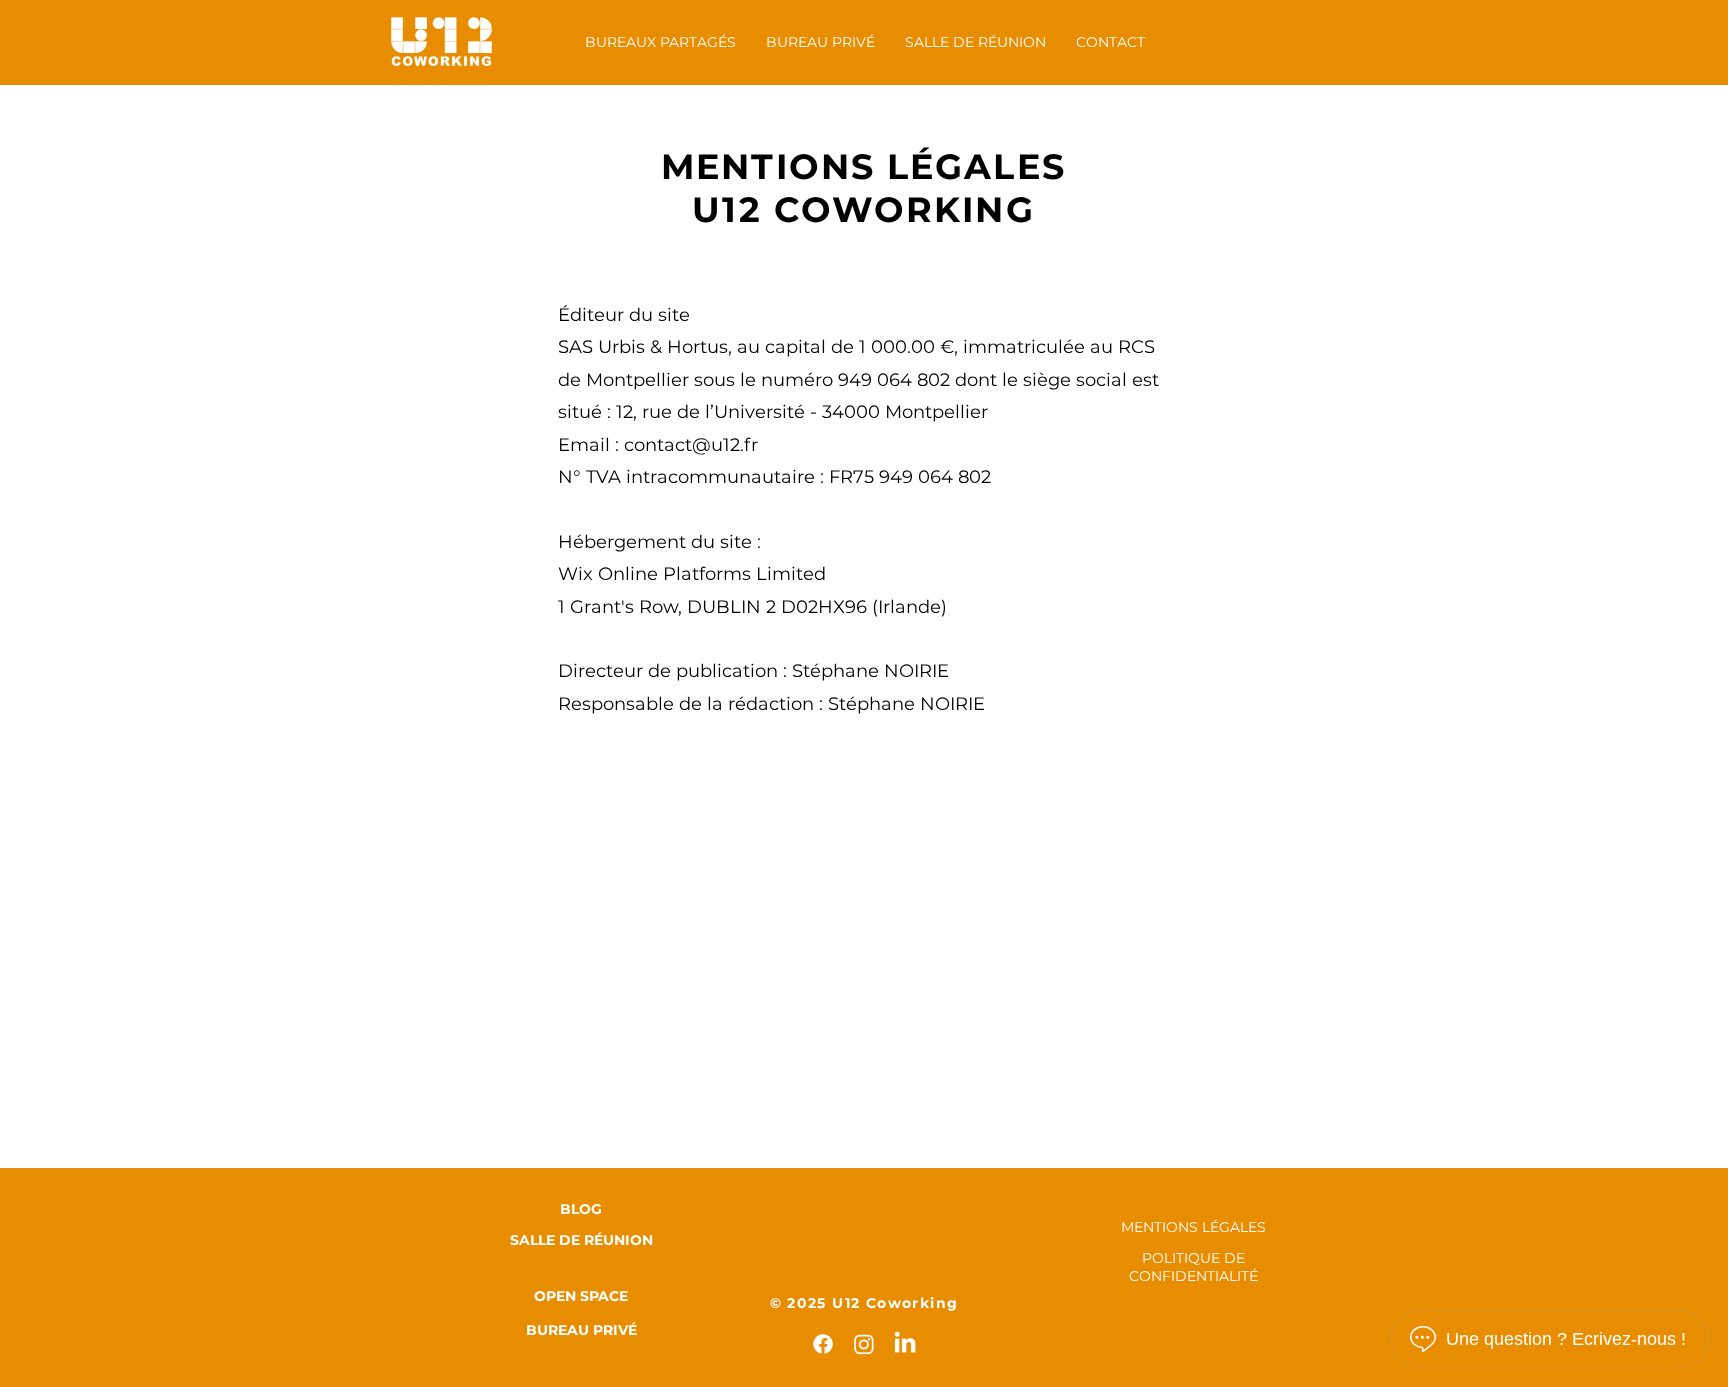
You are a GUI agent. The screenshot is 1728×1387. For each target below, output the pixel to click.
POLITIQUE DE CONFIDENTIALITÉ (1193, 1267)
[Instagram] (864, 1344)
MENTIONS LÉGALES (1193, 1227)
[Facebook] (823, 1344)
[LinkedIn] (905, 1344)
